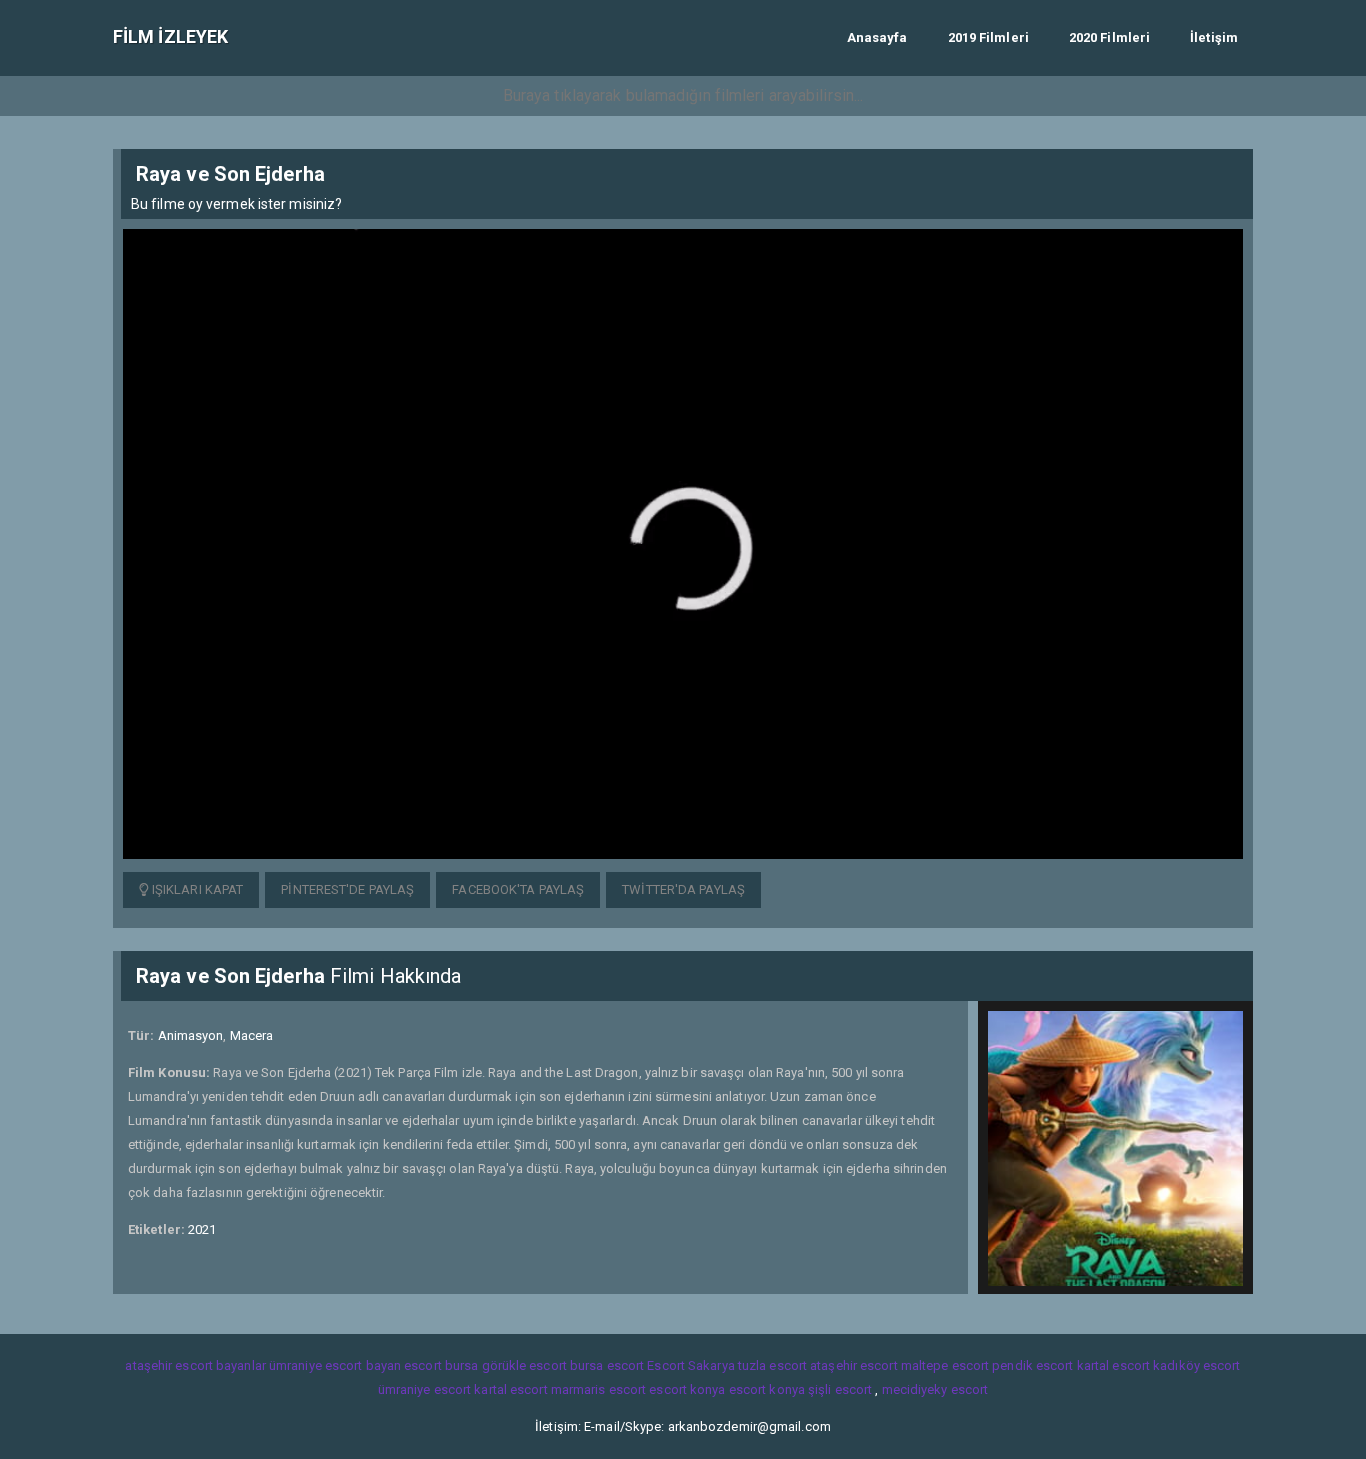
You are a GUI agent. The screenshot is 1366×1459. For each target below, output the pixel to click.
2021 (202, 1229)
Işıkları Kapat (196, 889)
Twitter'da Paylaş (683, 889)
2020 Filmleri (1109, 37)
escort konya (687, 1389)
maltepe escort (945, 1365)
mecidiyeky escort (935, 1389)
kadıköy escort (1196, 1365)
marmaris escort (599, 1389)
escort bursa (441, 1365)
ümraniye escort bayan (335, 1365)
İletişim (1214, 37)
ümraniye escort (425, 1389)
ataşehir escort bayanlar (195, 1365)
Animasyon (191, 1035)
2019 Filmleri (988, 37)
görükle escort (524, 1365)
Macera (252, 1035)
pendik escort (1032, 1365)
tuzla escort (772, 1365)
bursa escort (607, 1365)
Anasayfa (877, 37)
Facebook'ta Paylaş (518, 889)
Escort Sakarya (690, 1365)
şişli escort (840, 1389)
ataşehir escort (854, 1365)
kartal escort (1113, 1365)
